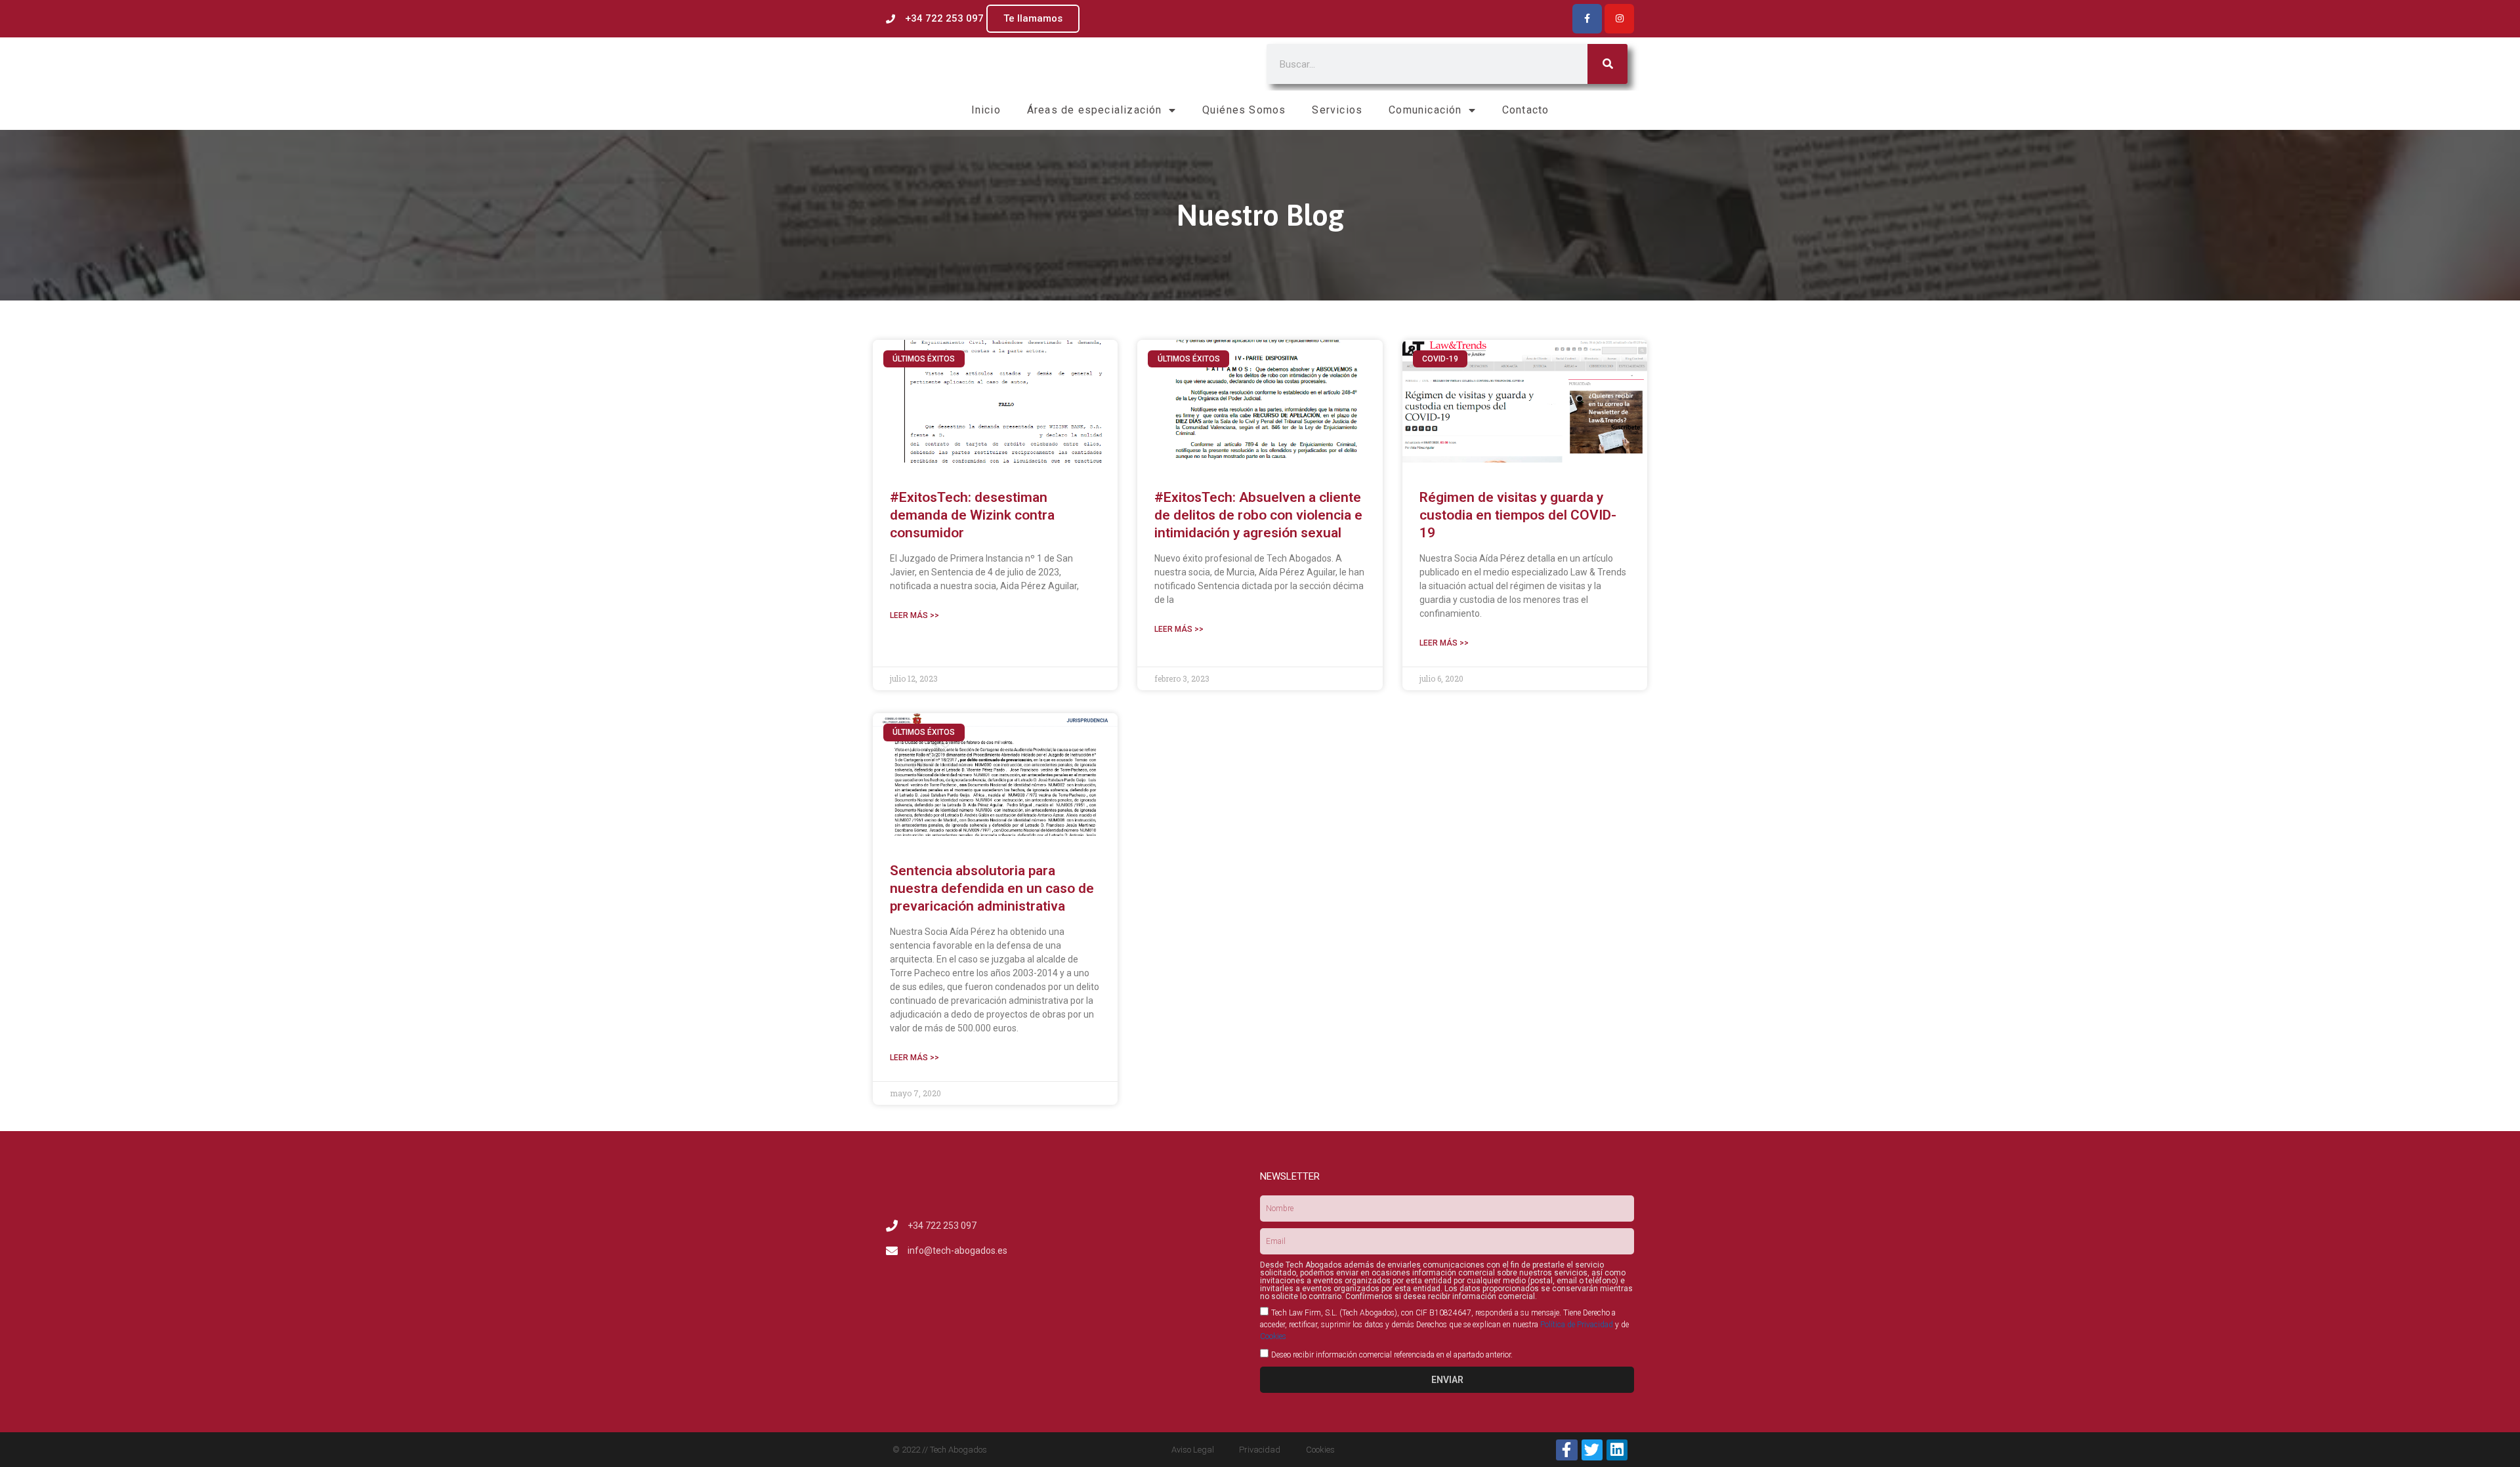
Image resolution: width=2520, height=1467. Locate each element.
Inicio (986, 110)
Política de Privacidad (1577, 1325)
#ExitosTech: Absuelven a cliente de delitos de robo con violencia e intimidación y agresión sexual (1258, 515)
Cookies (1273, 1336)
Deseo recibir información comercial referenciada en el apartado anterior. (1392, 1355)
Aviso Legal (1193, 1450)
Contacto (1526, 110)
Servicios (1337, 110)
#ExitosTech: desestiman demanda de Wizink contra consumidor (972, 515)
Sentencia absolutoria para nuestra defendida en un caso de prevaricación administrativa (992, 889)
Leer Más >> (914, 615)
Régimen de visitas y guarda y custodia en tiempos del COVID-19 (1518, 515)
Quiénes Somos (1244, 110)
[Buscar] (1607, 64)
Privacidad (1260, 1450)
